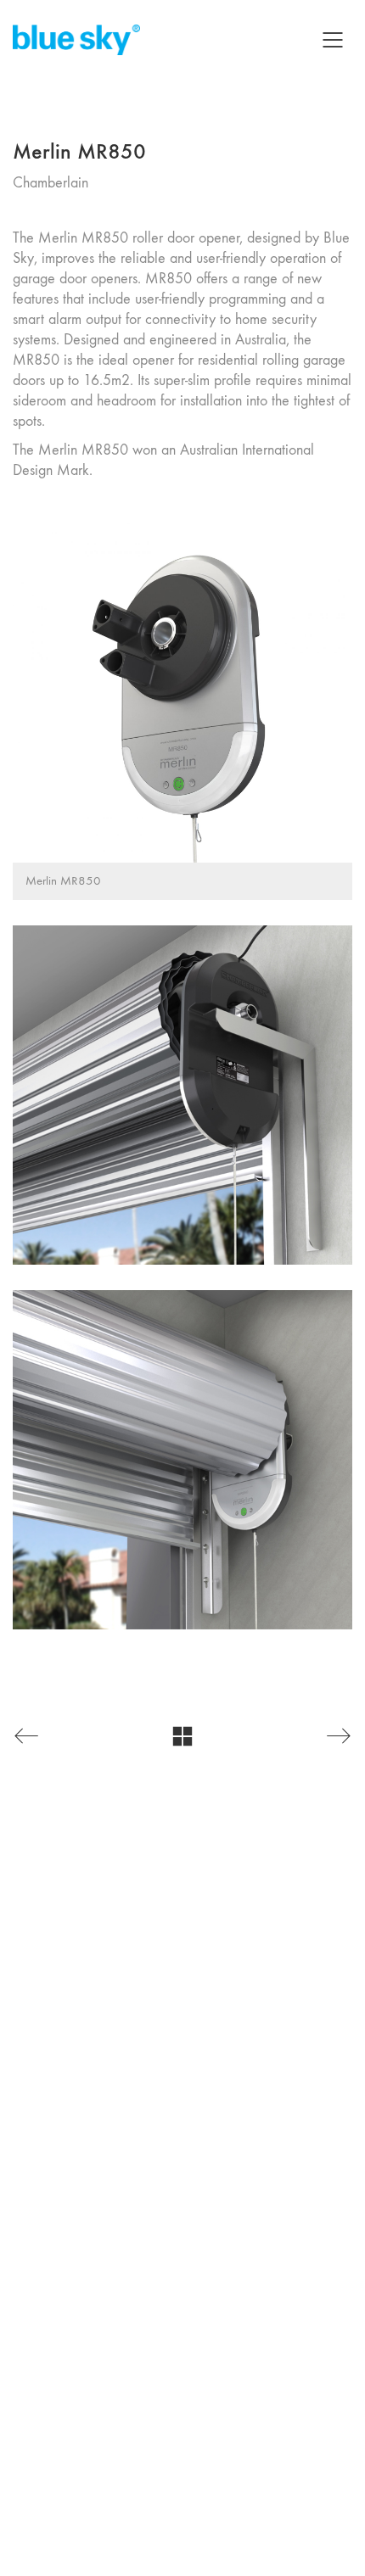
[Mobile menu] (334, 40)
